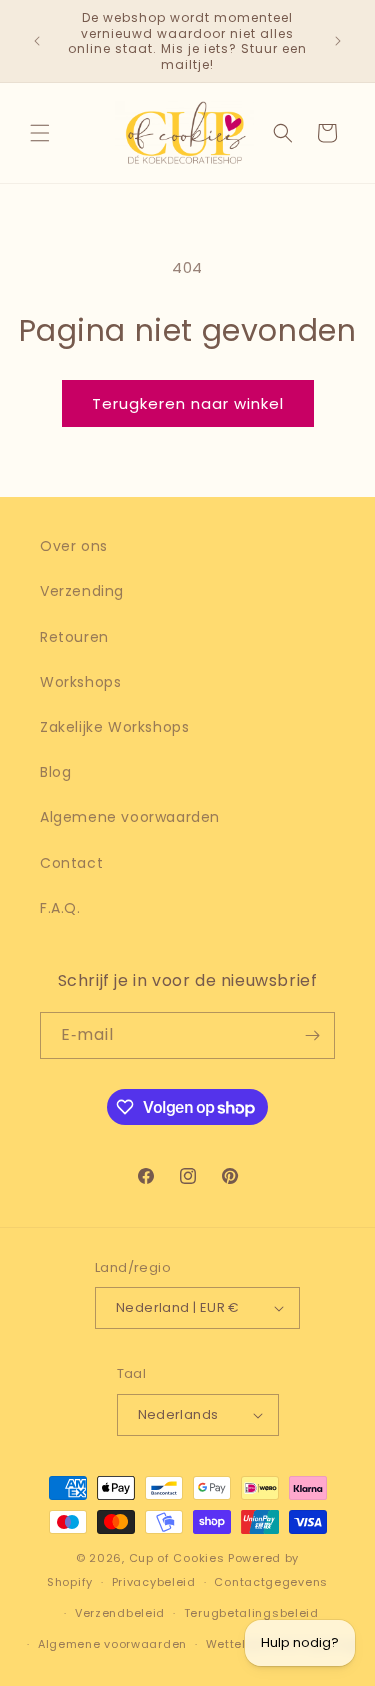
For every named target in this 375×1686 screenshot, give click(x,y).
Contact (71, 863)
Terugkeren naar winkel (188, 403)
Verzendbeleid (120, 1613)
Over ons (74, 546)
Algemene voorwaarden (130, 817)
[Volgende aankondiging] (338, 41)
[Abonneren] (312, 1035)
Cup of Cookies (177, 1558)
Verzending (82, 591)
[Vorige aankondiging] (37, 41)
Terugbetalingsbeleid (251, 1613)
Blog (55, 772)
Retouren (74, 637)
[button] (40, 133)
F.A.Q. (60, 908)
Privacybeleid (154, 1582)
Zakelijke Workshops (114, 727)
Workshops (80, 682)
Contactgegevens (271, 1582)
